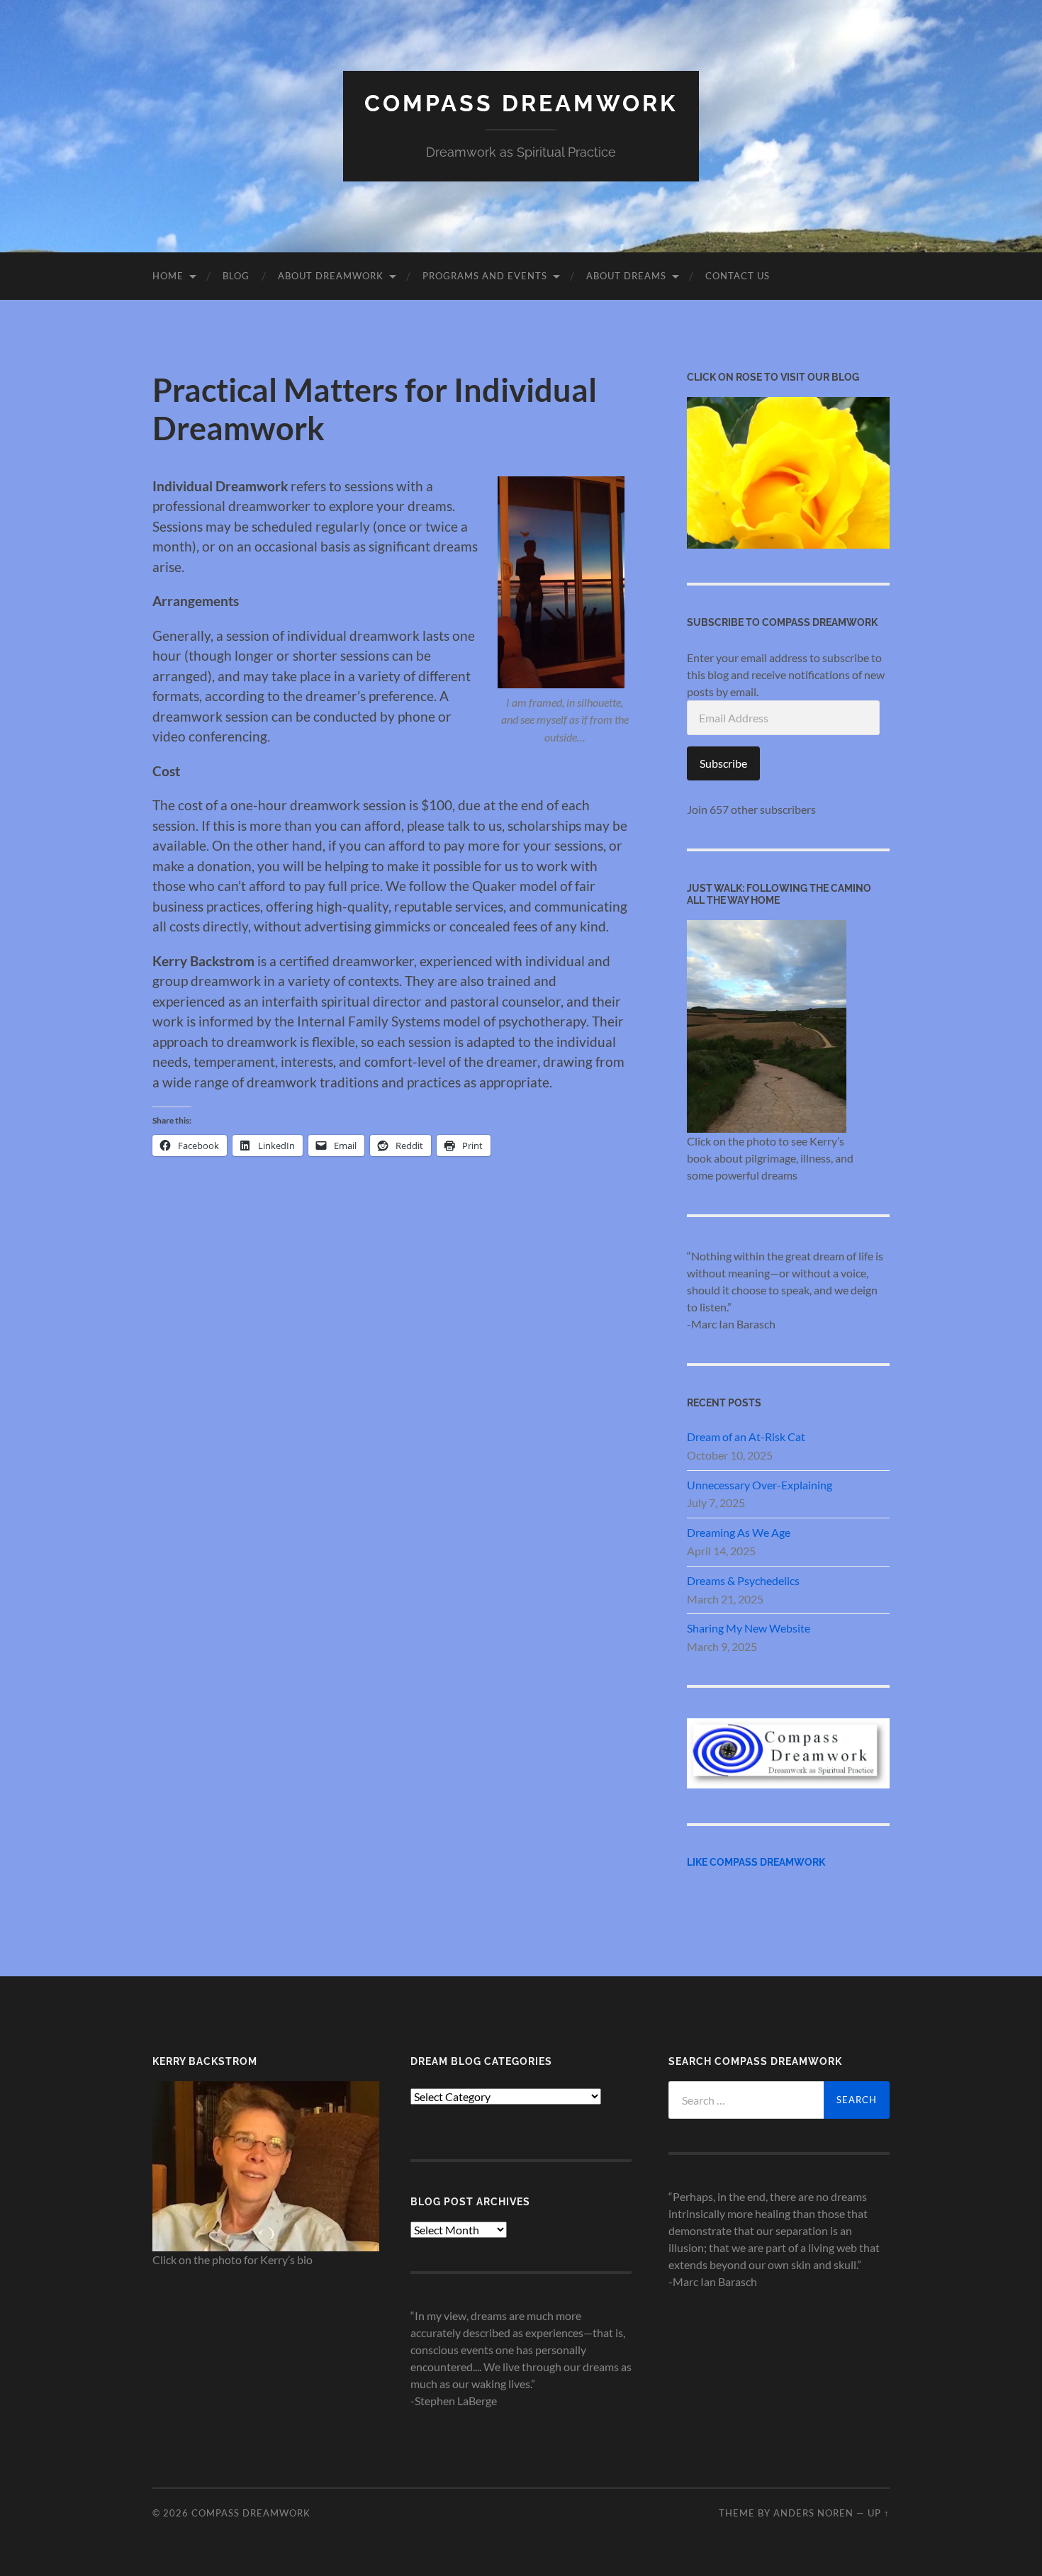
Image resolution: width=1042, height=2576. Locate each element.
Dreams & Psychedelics (743, 1580)
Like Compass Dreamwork (756, 1862)
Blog (236, 276)
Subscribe (723, 763)
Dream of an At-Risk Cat (746, 1437)
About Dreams (626, 276)
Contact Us (738, 276)
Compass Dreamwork (521, 103)
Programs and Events (485, 276)
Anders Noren (813, 2513)
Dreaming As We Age (739, 1532)
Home (168, 276)
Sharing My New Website (749, 1628)
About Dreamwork (331, 276)
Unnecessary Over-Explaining (760, 1485)
